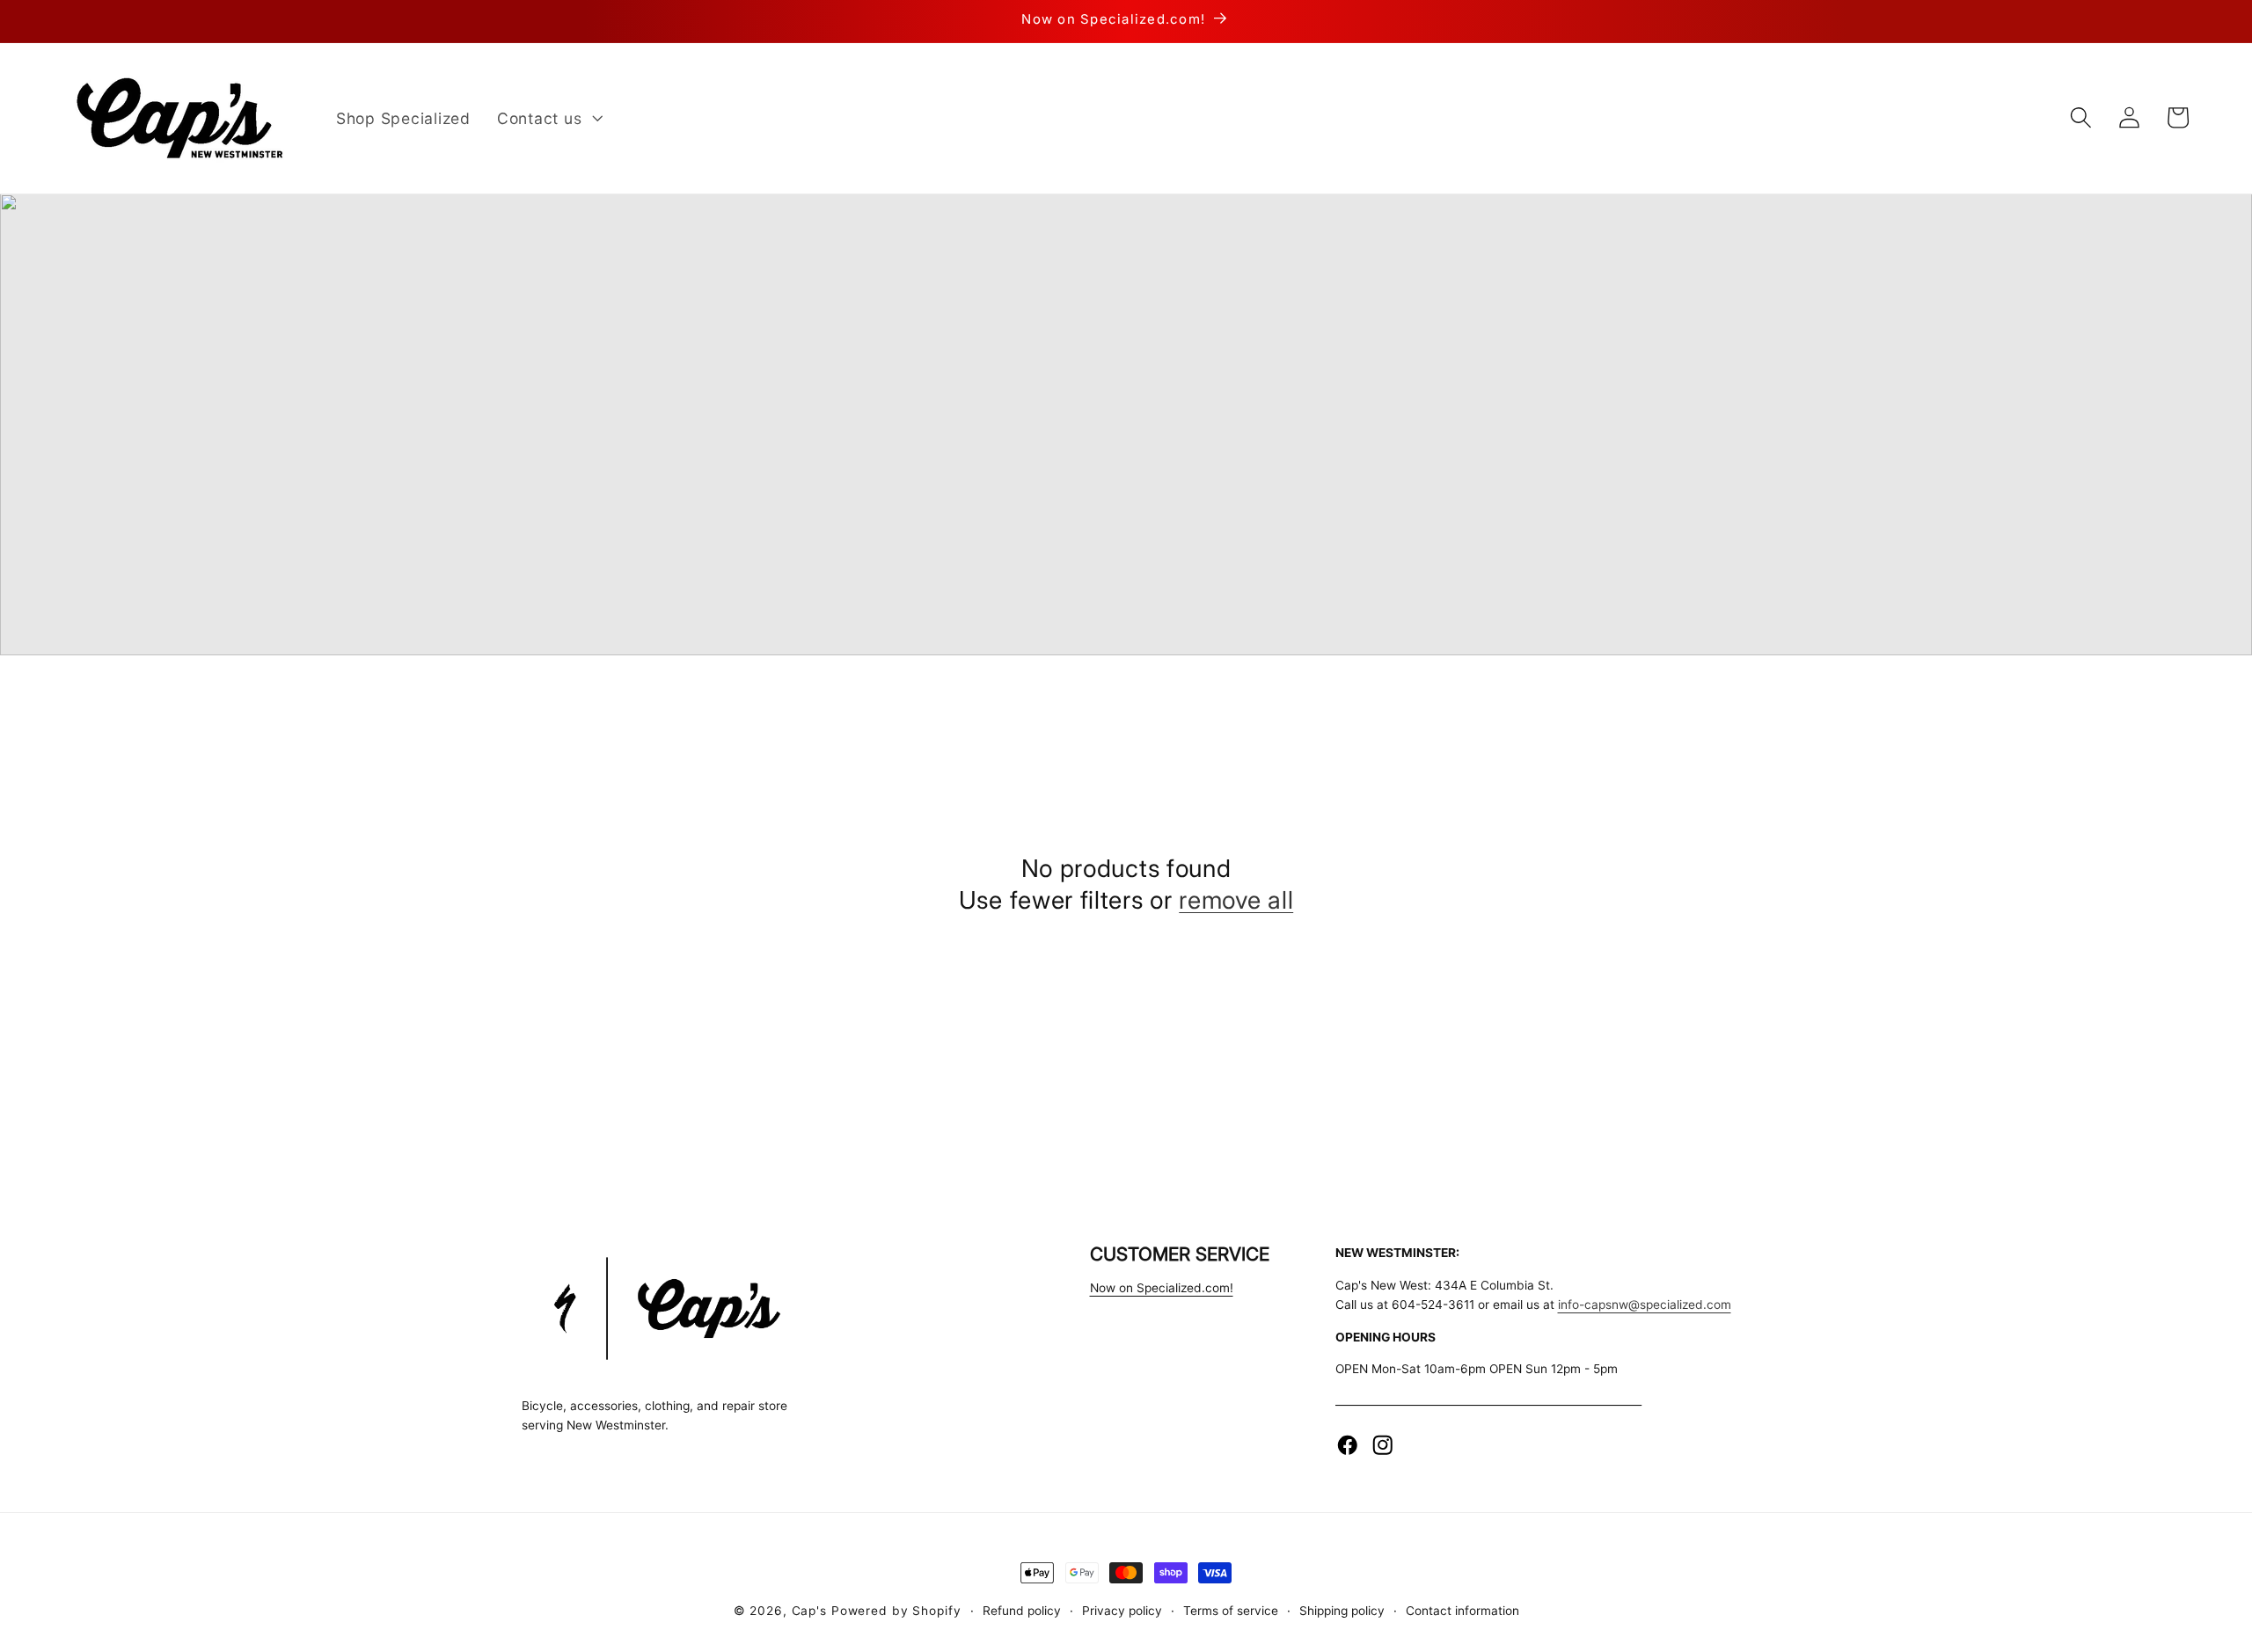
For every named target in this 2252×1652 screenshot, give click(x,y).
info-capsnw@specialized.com (1645, 1305)
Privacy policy (1122, 1611)
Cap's (809, 1611)
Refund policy (1022, 1611)
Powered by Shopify (896, 1611)
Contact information (1462, 1611)
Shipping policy (1342, 1611)
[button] (548, 118)
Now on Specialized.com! (1162, 1288)
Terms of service (1231, 1611)
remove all (1236, 900)
